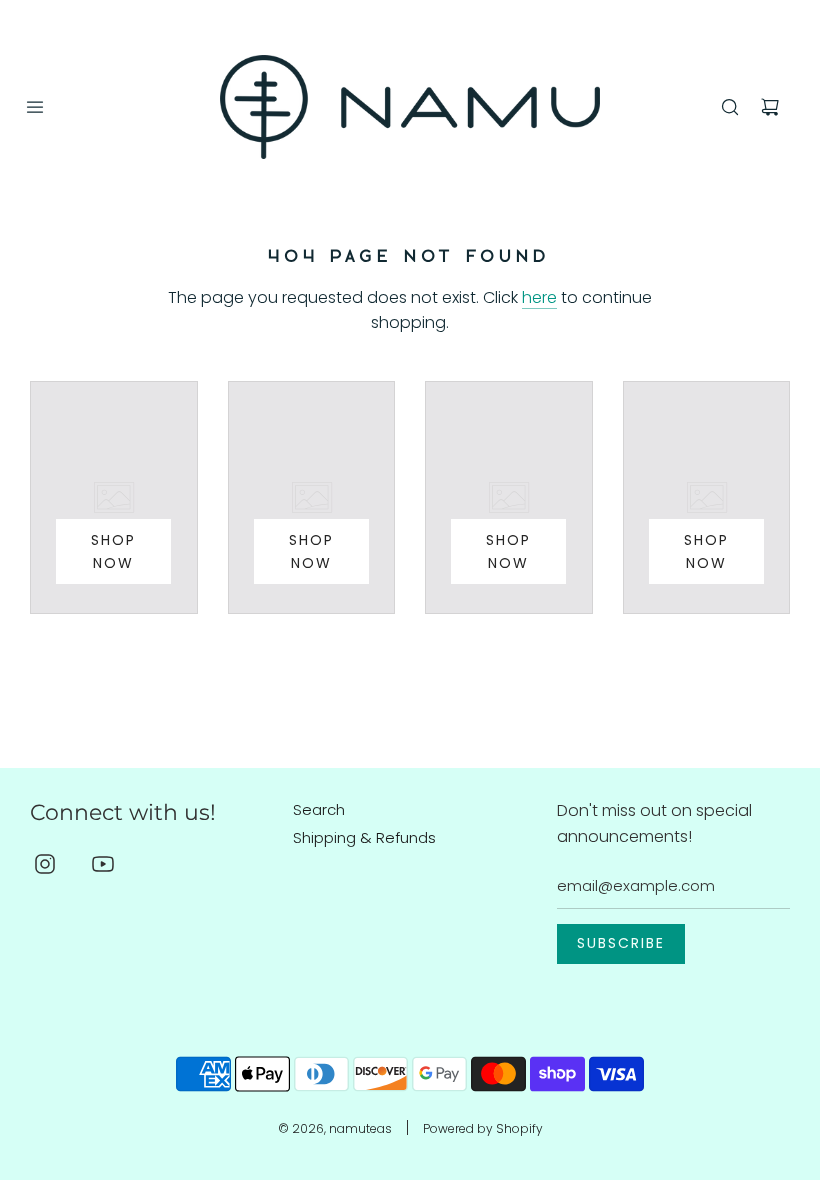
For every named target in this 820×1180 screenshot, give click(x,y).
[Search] (730, 107)
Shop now (113, 551)
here (539, 297)
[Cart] (770, 107)
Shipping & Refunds (364, 837)
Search (319, 809)
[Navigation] (35, 107)
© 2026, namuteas (335, 1128)
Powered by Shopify (483, 1128)
